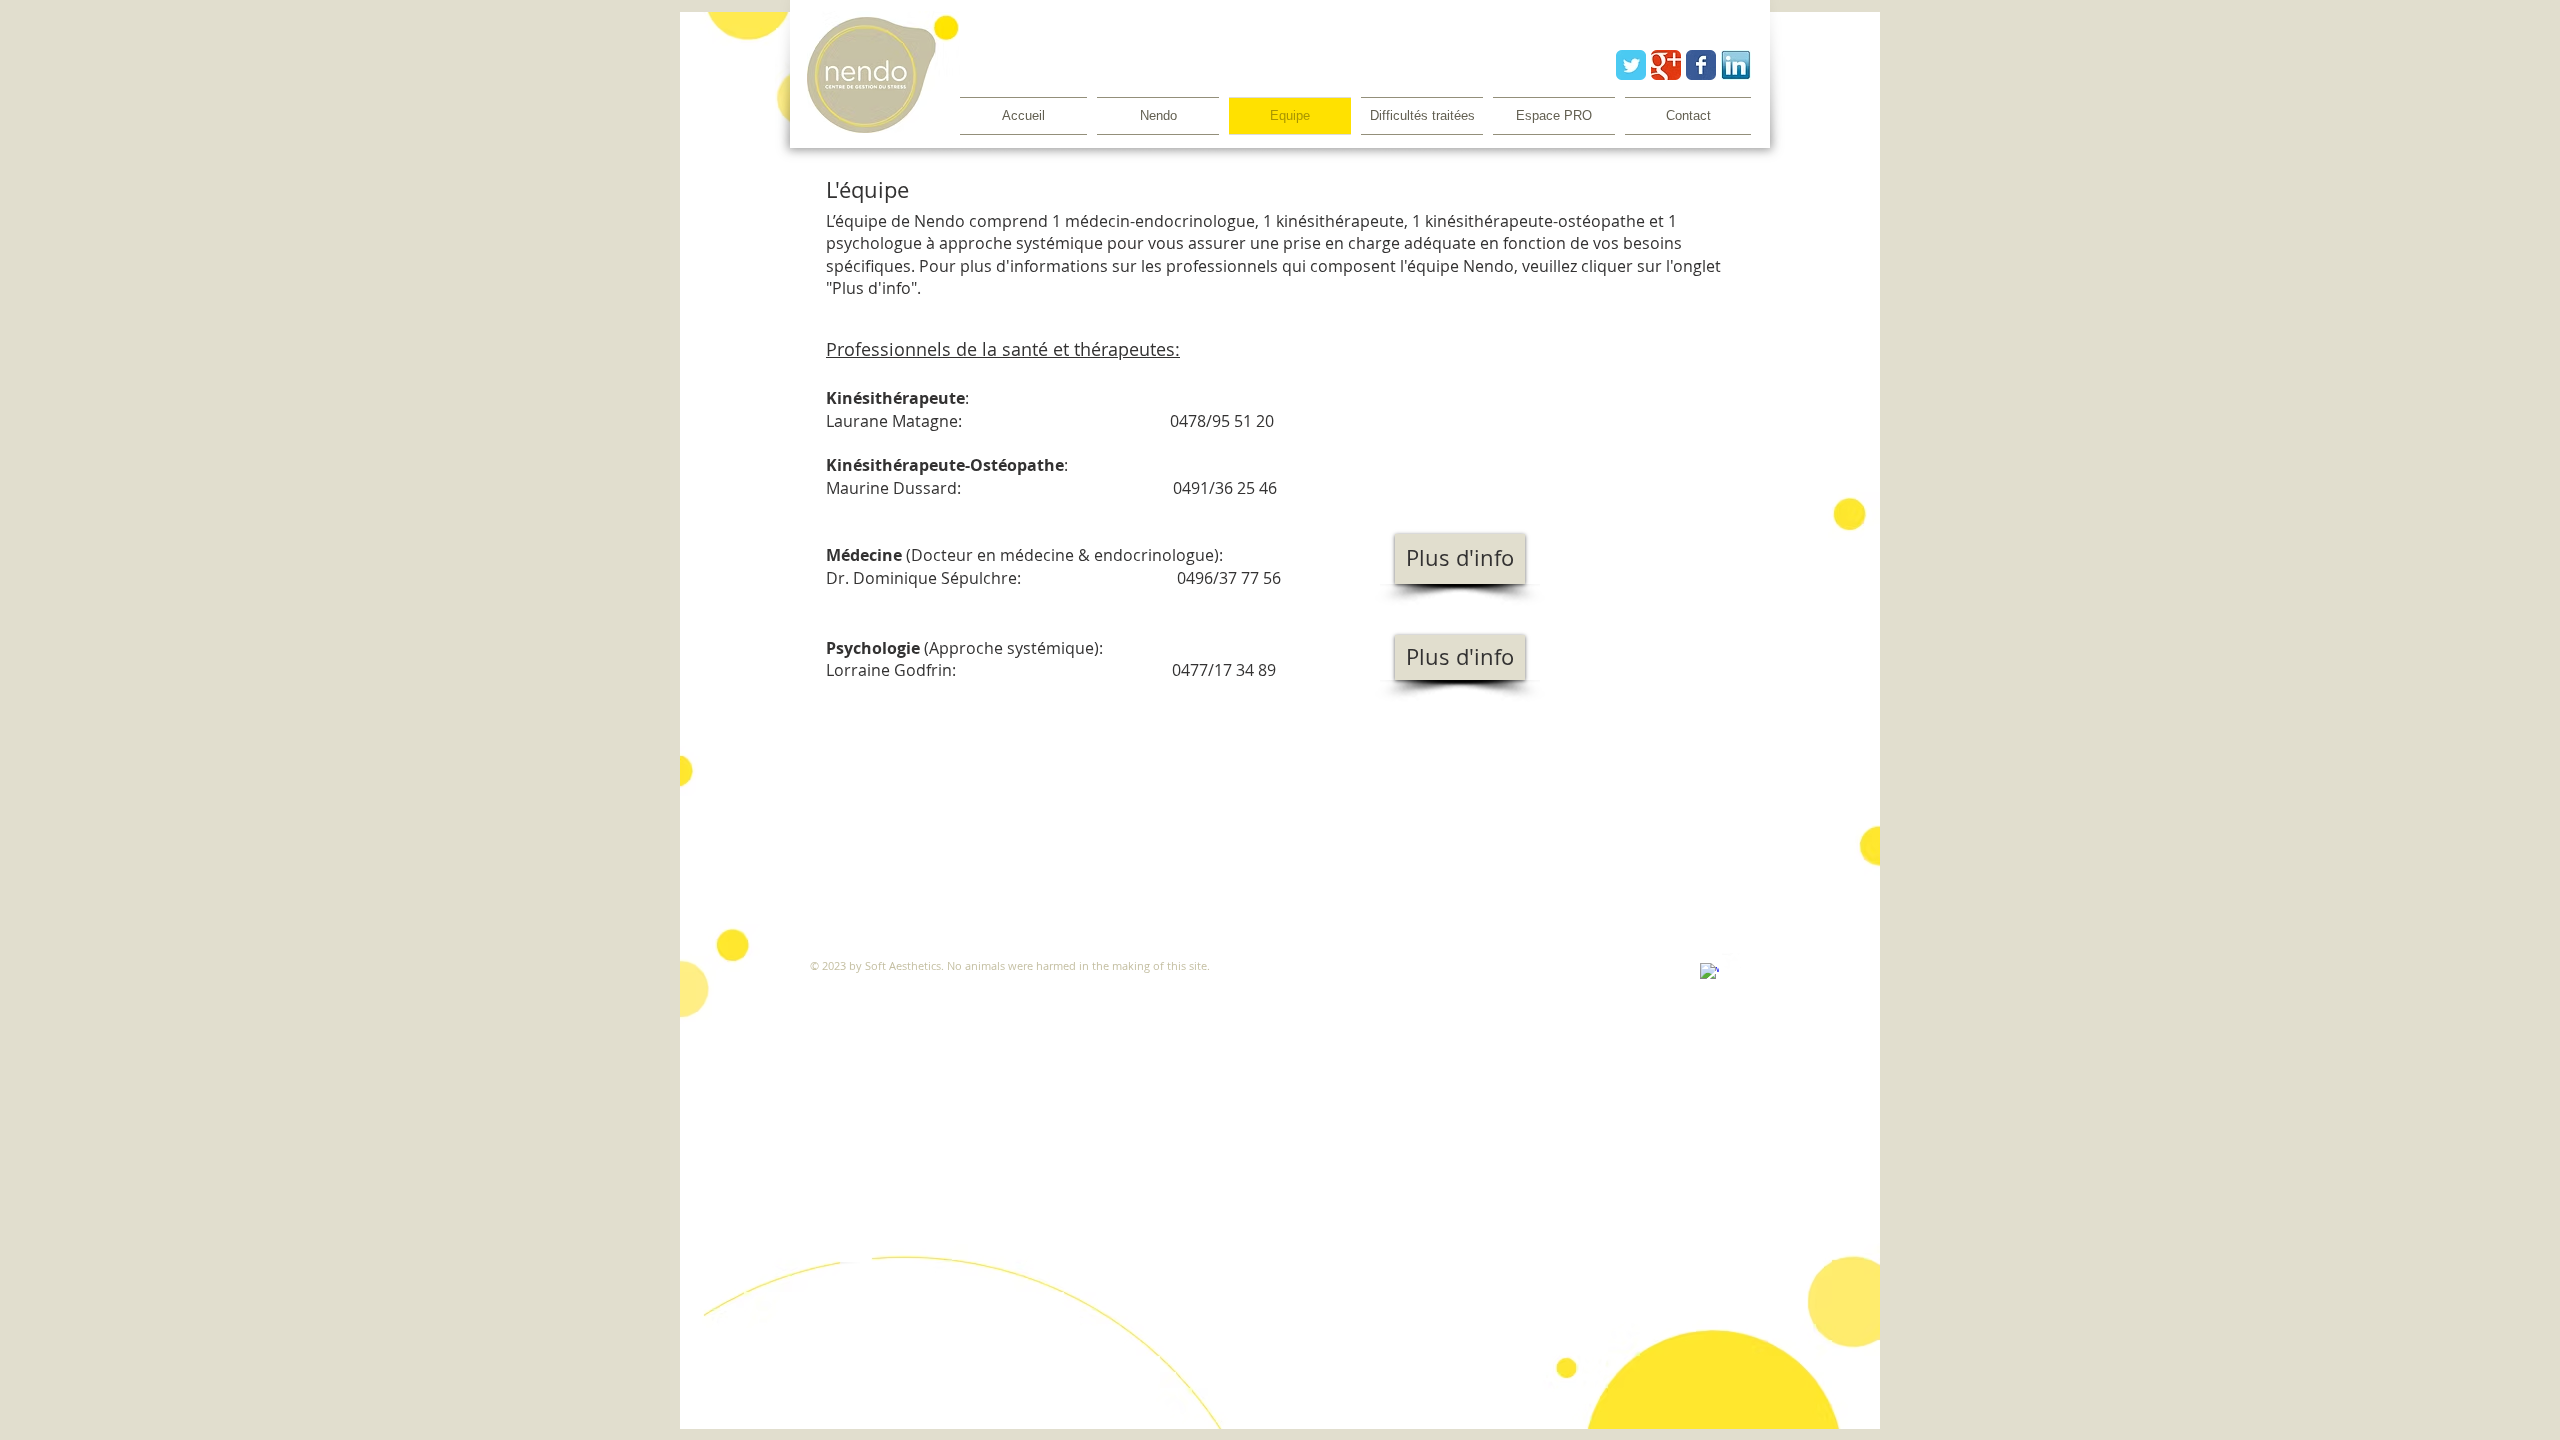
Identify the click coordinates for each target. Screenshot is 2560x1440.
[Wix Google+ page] (1666, 65)
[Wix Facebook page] (1701, 65)
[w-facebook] (1709, 972)
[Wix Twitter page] (1631, 65)
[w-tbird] (1731, 962)
